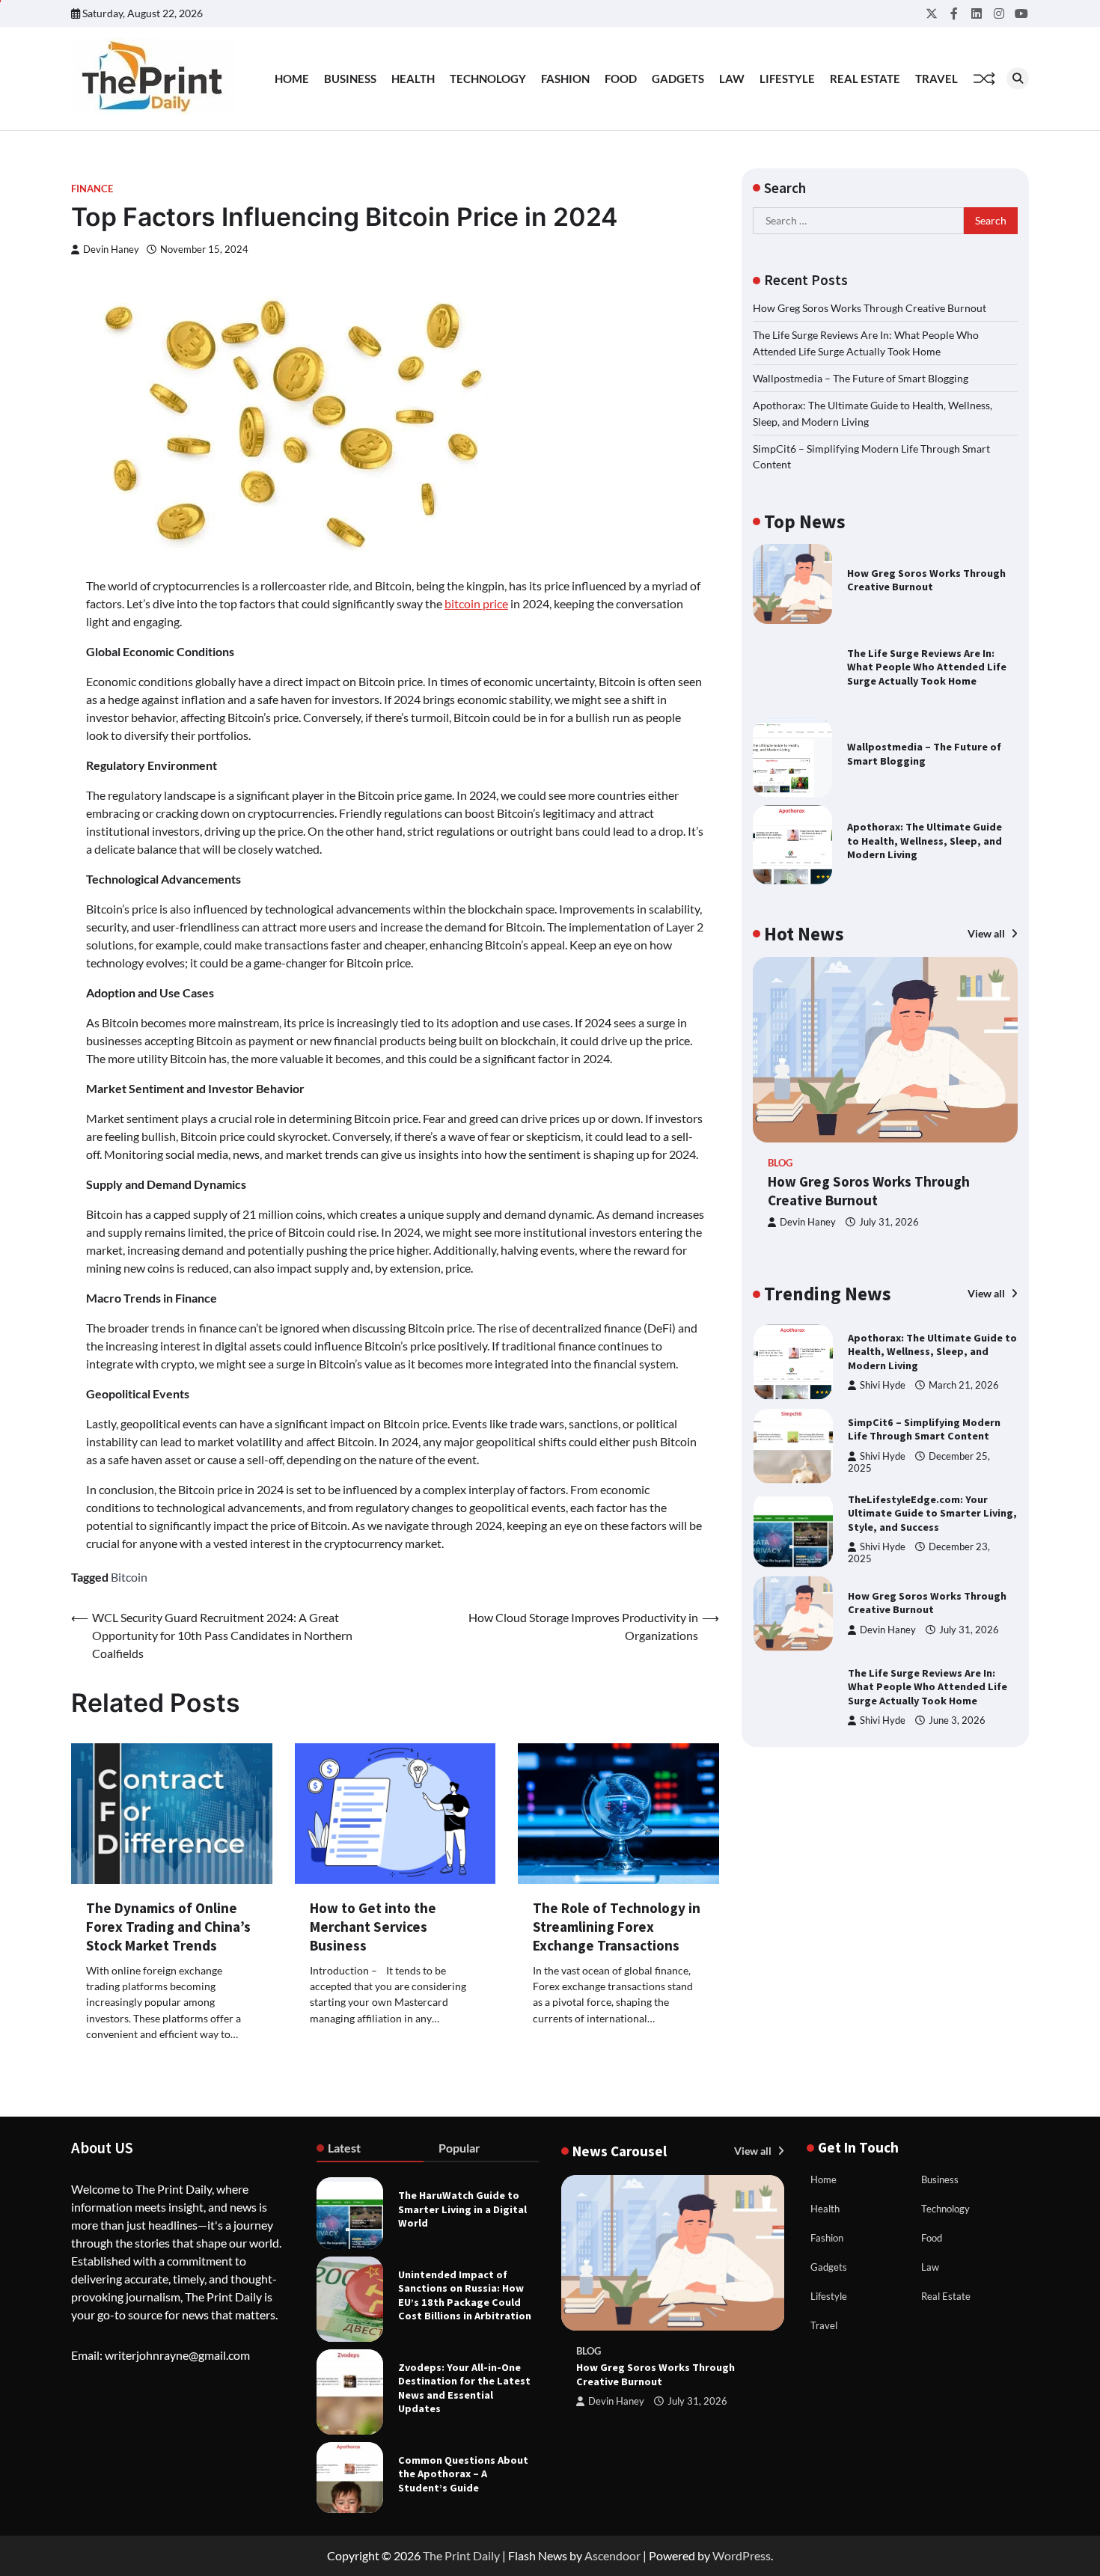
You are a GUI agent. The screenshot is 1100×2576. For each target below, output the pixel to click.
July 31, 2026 (889, 1223)
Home (292, 79)
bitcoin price (476, 603)
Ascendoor (612, 2555)
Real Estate (865, 79)
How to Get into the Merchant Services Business (373, 1927)
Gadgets (678, 79)
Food (621, 79)
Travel (936, 79)
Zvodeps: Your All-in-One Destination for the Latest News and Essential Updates (464, 2388)
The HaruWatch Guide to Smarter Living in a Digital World (462, 2209)
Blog (780, 1163)
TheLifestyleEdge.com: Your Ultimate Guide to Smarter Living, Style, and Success (932, 1507)
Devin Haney (111, 250)
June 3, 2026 (957, 1714)
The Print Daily (461, 2555)
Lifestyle (787, 79)
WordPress (742, 2555)
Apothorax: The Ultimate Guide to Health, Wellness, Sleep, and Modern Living (925, 841)
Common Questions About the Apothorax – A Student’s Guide (463, 2474)
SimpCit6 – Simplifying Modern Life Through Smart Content (924, 1423)
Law (732, 79)
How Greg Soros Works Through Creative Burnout (870, 308)
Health (413, 79)
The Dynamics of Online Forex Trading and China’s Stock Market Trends (168, 1927)
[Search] (1018, 79)
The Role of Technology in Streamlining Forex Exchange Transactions (617, 1927)
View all (987, 933)
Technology (488, 79)
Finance (92, 189)
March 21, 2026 (964, 1379)
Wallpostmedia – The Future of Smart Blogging (861, 378)
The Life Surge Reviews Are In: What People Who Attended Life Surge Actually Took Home (927, 667)
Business (350, 79)
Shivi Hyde (883, 1379)
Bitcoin (129, 1577)
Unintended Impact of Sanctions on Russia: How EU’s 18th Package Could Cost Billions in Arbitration (465, 2295)
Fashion (565, 79)
